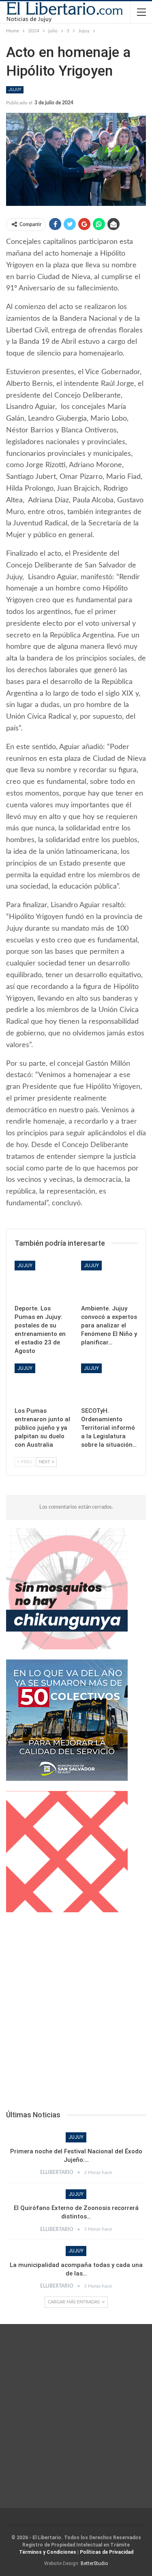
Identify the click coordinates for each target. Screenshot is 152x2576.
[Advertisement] (76, 2014)
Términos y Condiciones (48, 2552)
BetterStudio (94, 2563)
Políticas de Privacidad (107, 2552)
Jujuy (15, 90)
